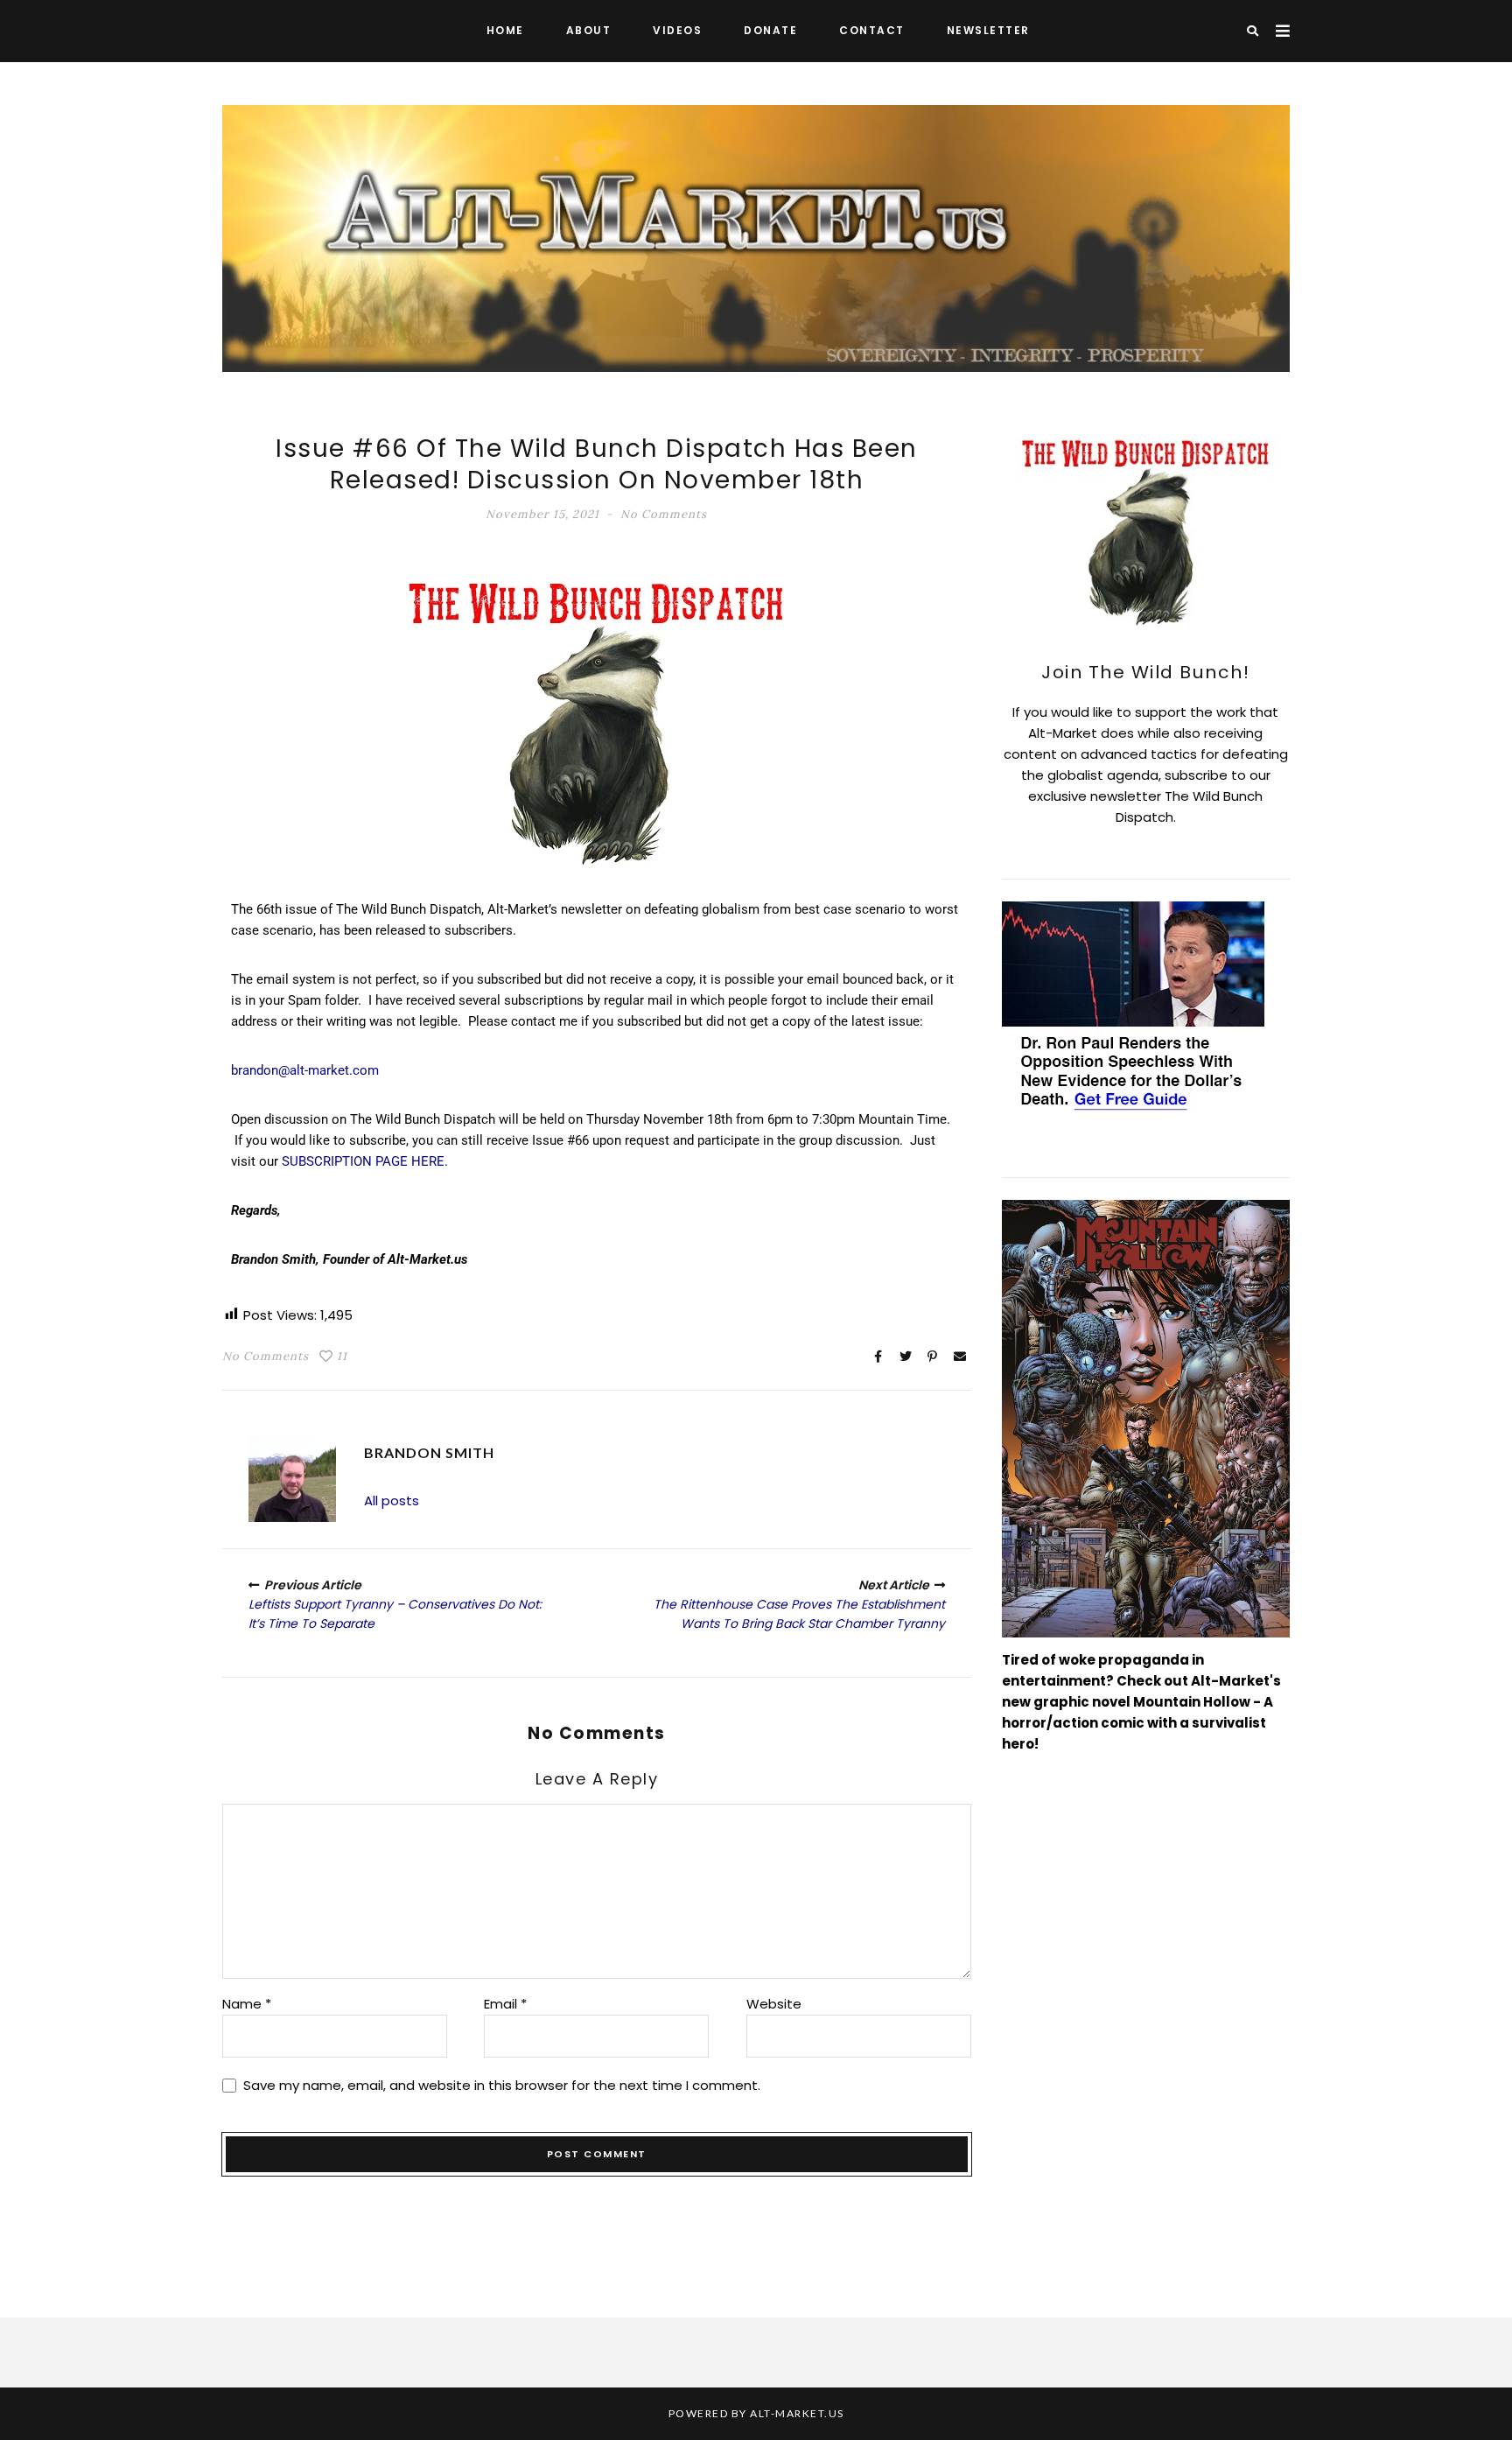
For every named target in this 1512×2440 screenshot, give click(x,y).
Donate (770, 30)
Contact (872, 30)
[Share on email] (960, 1357)
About (589, 30)
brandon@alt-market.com (305, 1070)
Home (505, 30)
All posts (392, 1500)
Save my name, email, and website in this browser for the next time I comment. (502, 2085)
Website (774, 2004)
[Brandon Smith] (292, 1478)
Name (247, 2004)
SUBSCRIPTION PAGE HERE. (365, 1161)
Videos (677, 30)
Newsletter (988, 30)
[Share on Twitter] (906, 1357)
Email (505, 2004)
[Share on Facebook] (878, 1357)
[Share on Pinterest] (933, 1357)
